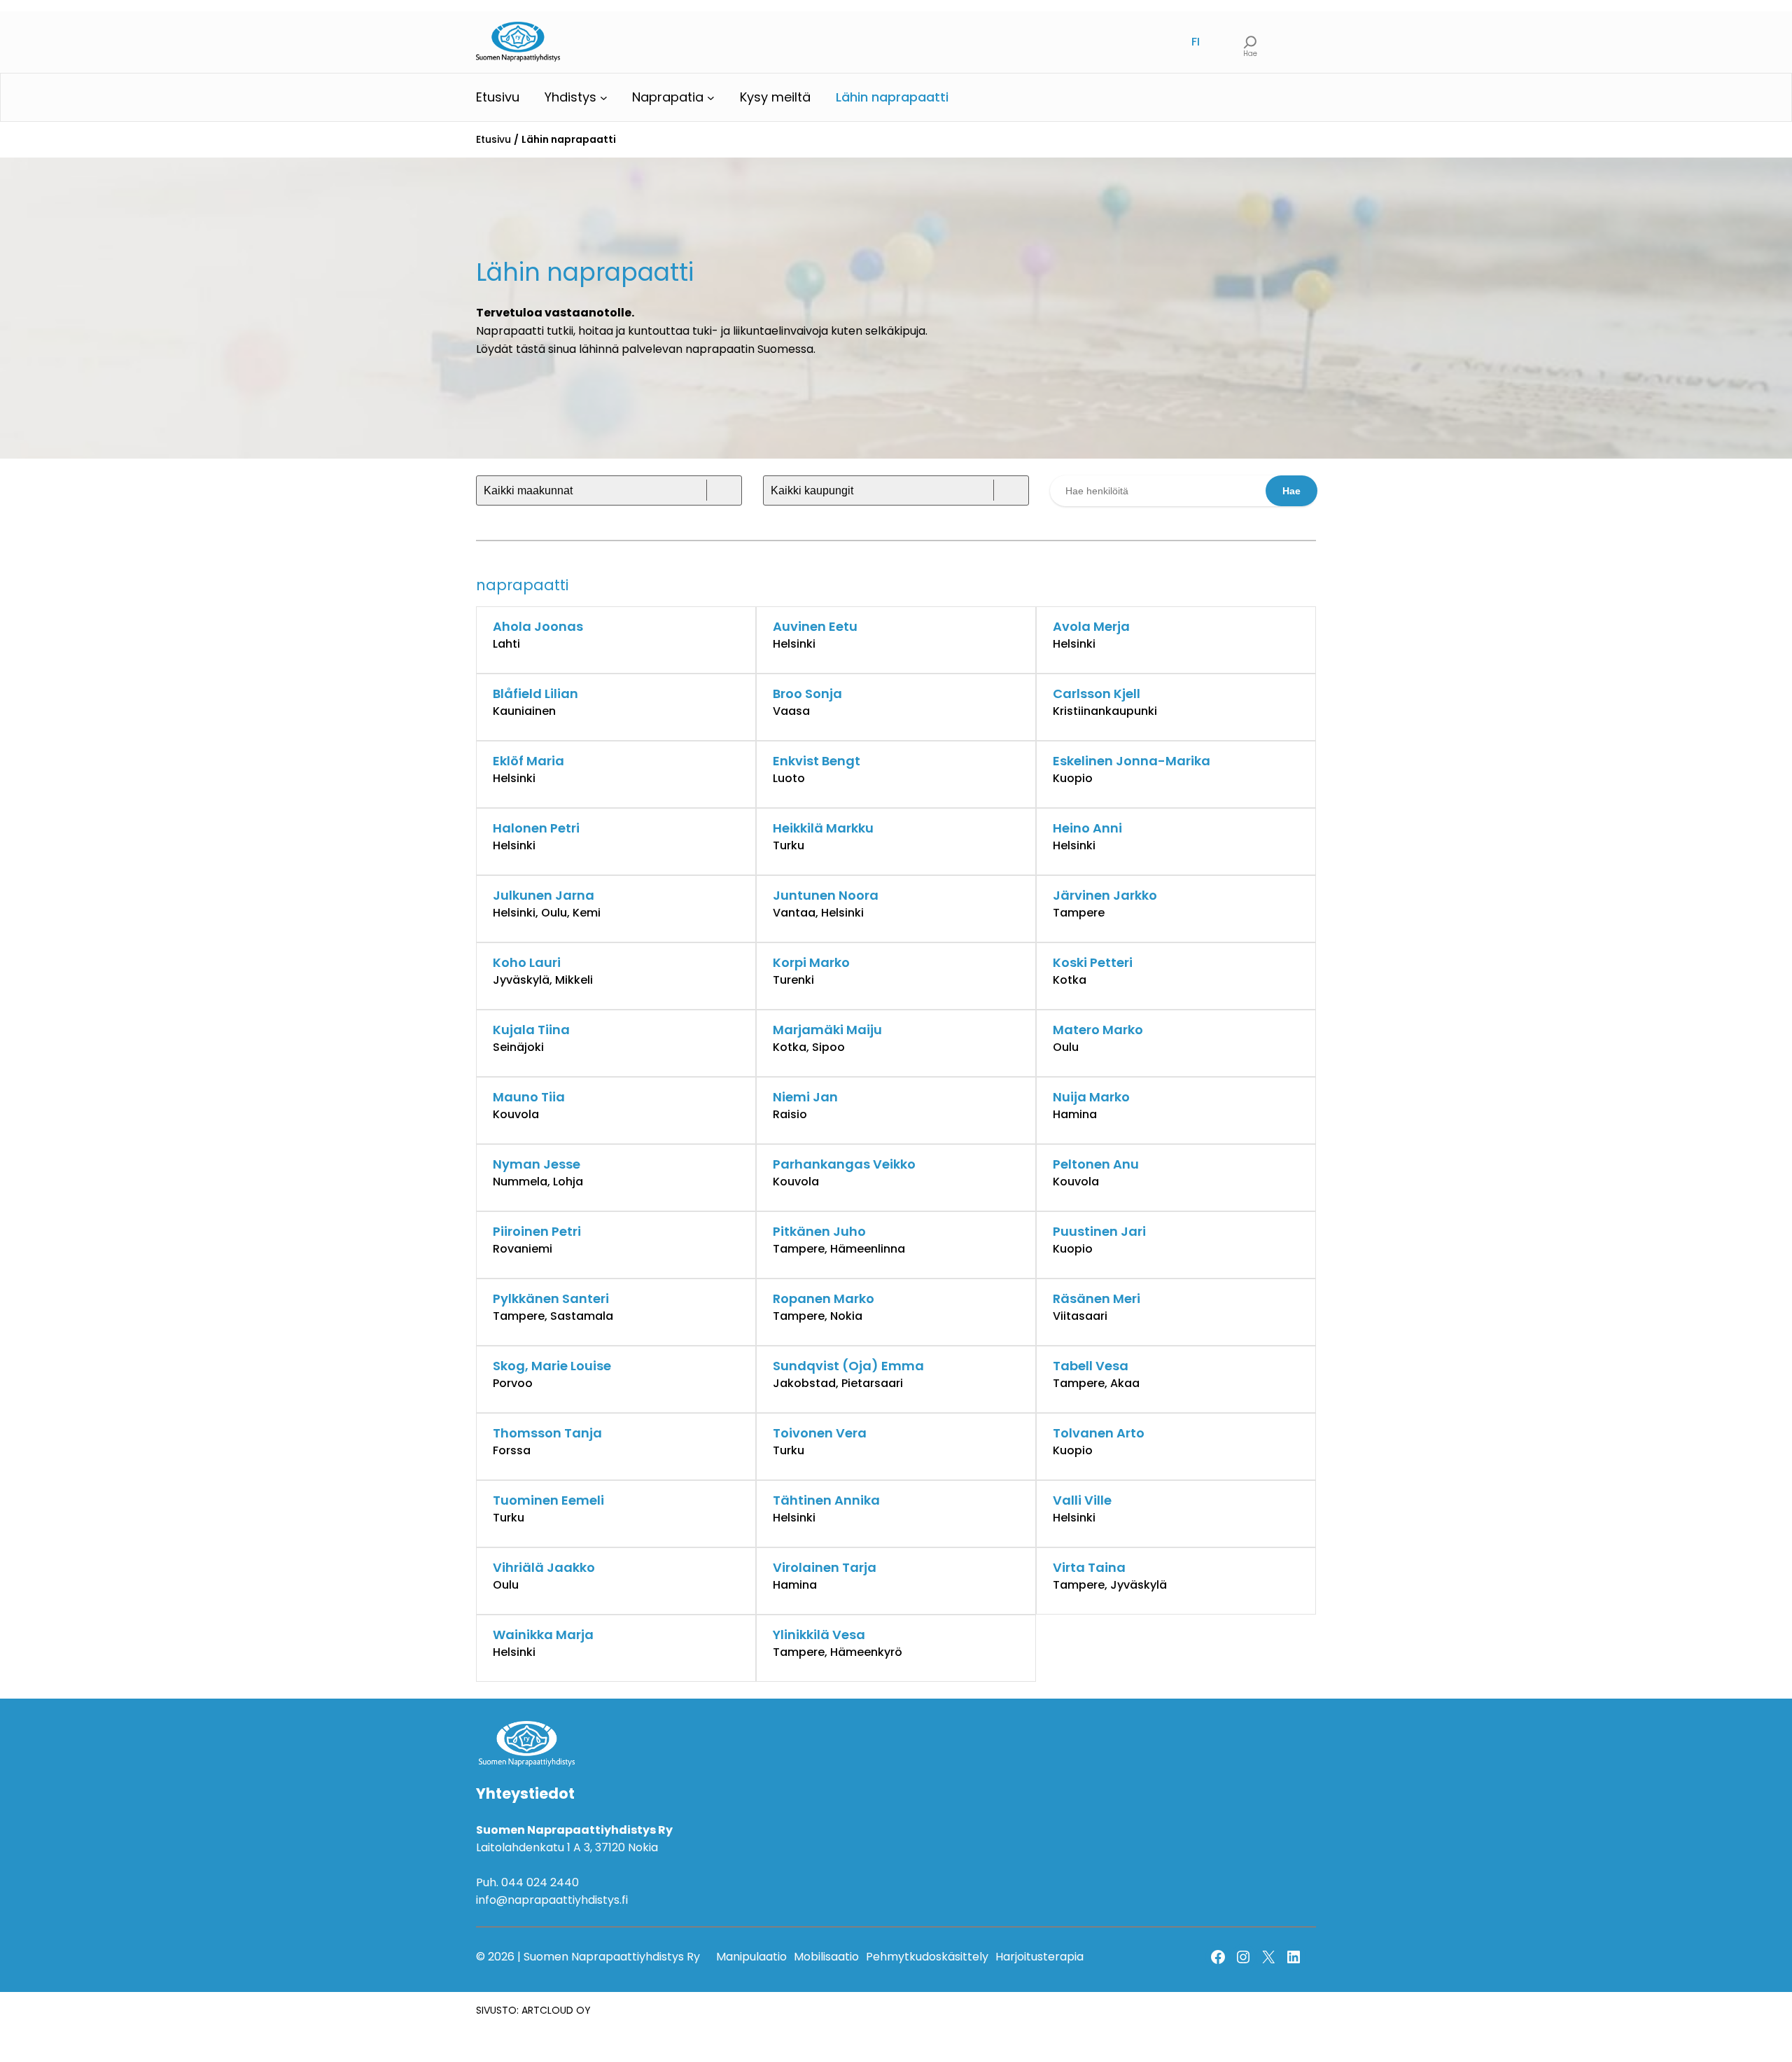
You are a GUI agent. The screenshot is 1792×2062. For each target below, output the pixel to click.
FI (1196, 42)
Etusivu (493, 139)
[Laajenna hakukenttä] (1251, 42)
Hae (1291, 491)
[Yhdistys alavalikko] (604, 98)
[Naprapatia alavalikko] (711, 98)
